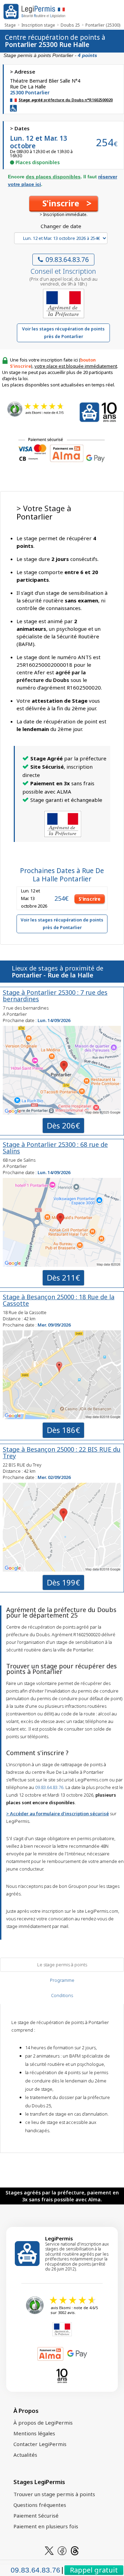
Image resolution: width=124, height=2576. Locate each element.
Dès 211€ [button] (63, 1277)
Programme (62, 1980)
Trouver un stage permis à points (54, 2494)
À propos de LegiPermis (43, 2423)
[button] (64, 204)
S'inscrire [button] (90, 899)
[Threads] (75, 2550)
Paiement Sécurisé (36, 2516)
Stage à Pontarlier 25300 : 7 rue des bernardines (55, 996)
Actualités (25, 2455)
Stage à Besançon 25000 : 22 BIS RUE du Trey (62, 1453)
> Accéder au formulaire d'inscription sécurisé (58, 1814)
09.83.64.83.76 (67, 260)
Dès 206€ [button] (63, 1125)
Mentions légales (34, 2433)
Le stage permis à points (62, 1965)
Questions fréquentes (40, 2505)
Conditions (62, 1995)
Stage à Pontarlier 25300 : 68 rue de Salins (55, 1148)
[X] (49, 2550)
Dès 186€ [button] (63, 1430)
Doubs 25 (70, 25)
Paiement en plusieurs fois (46, 2526)
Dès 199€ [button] (63, 1582)
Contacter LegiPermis (40, 2444)
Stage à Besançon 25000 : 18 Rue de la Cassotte (59, 1300)
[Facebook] (62, 2550)
